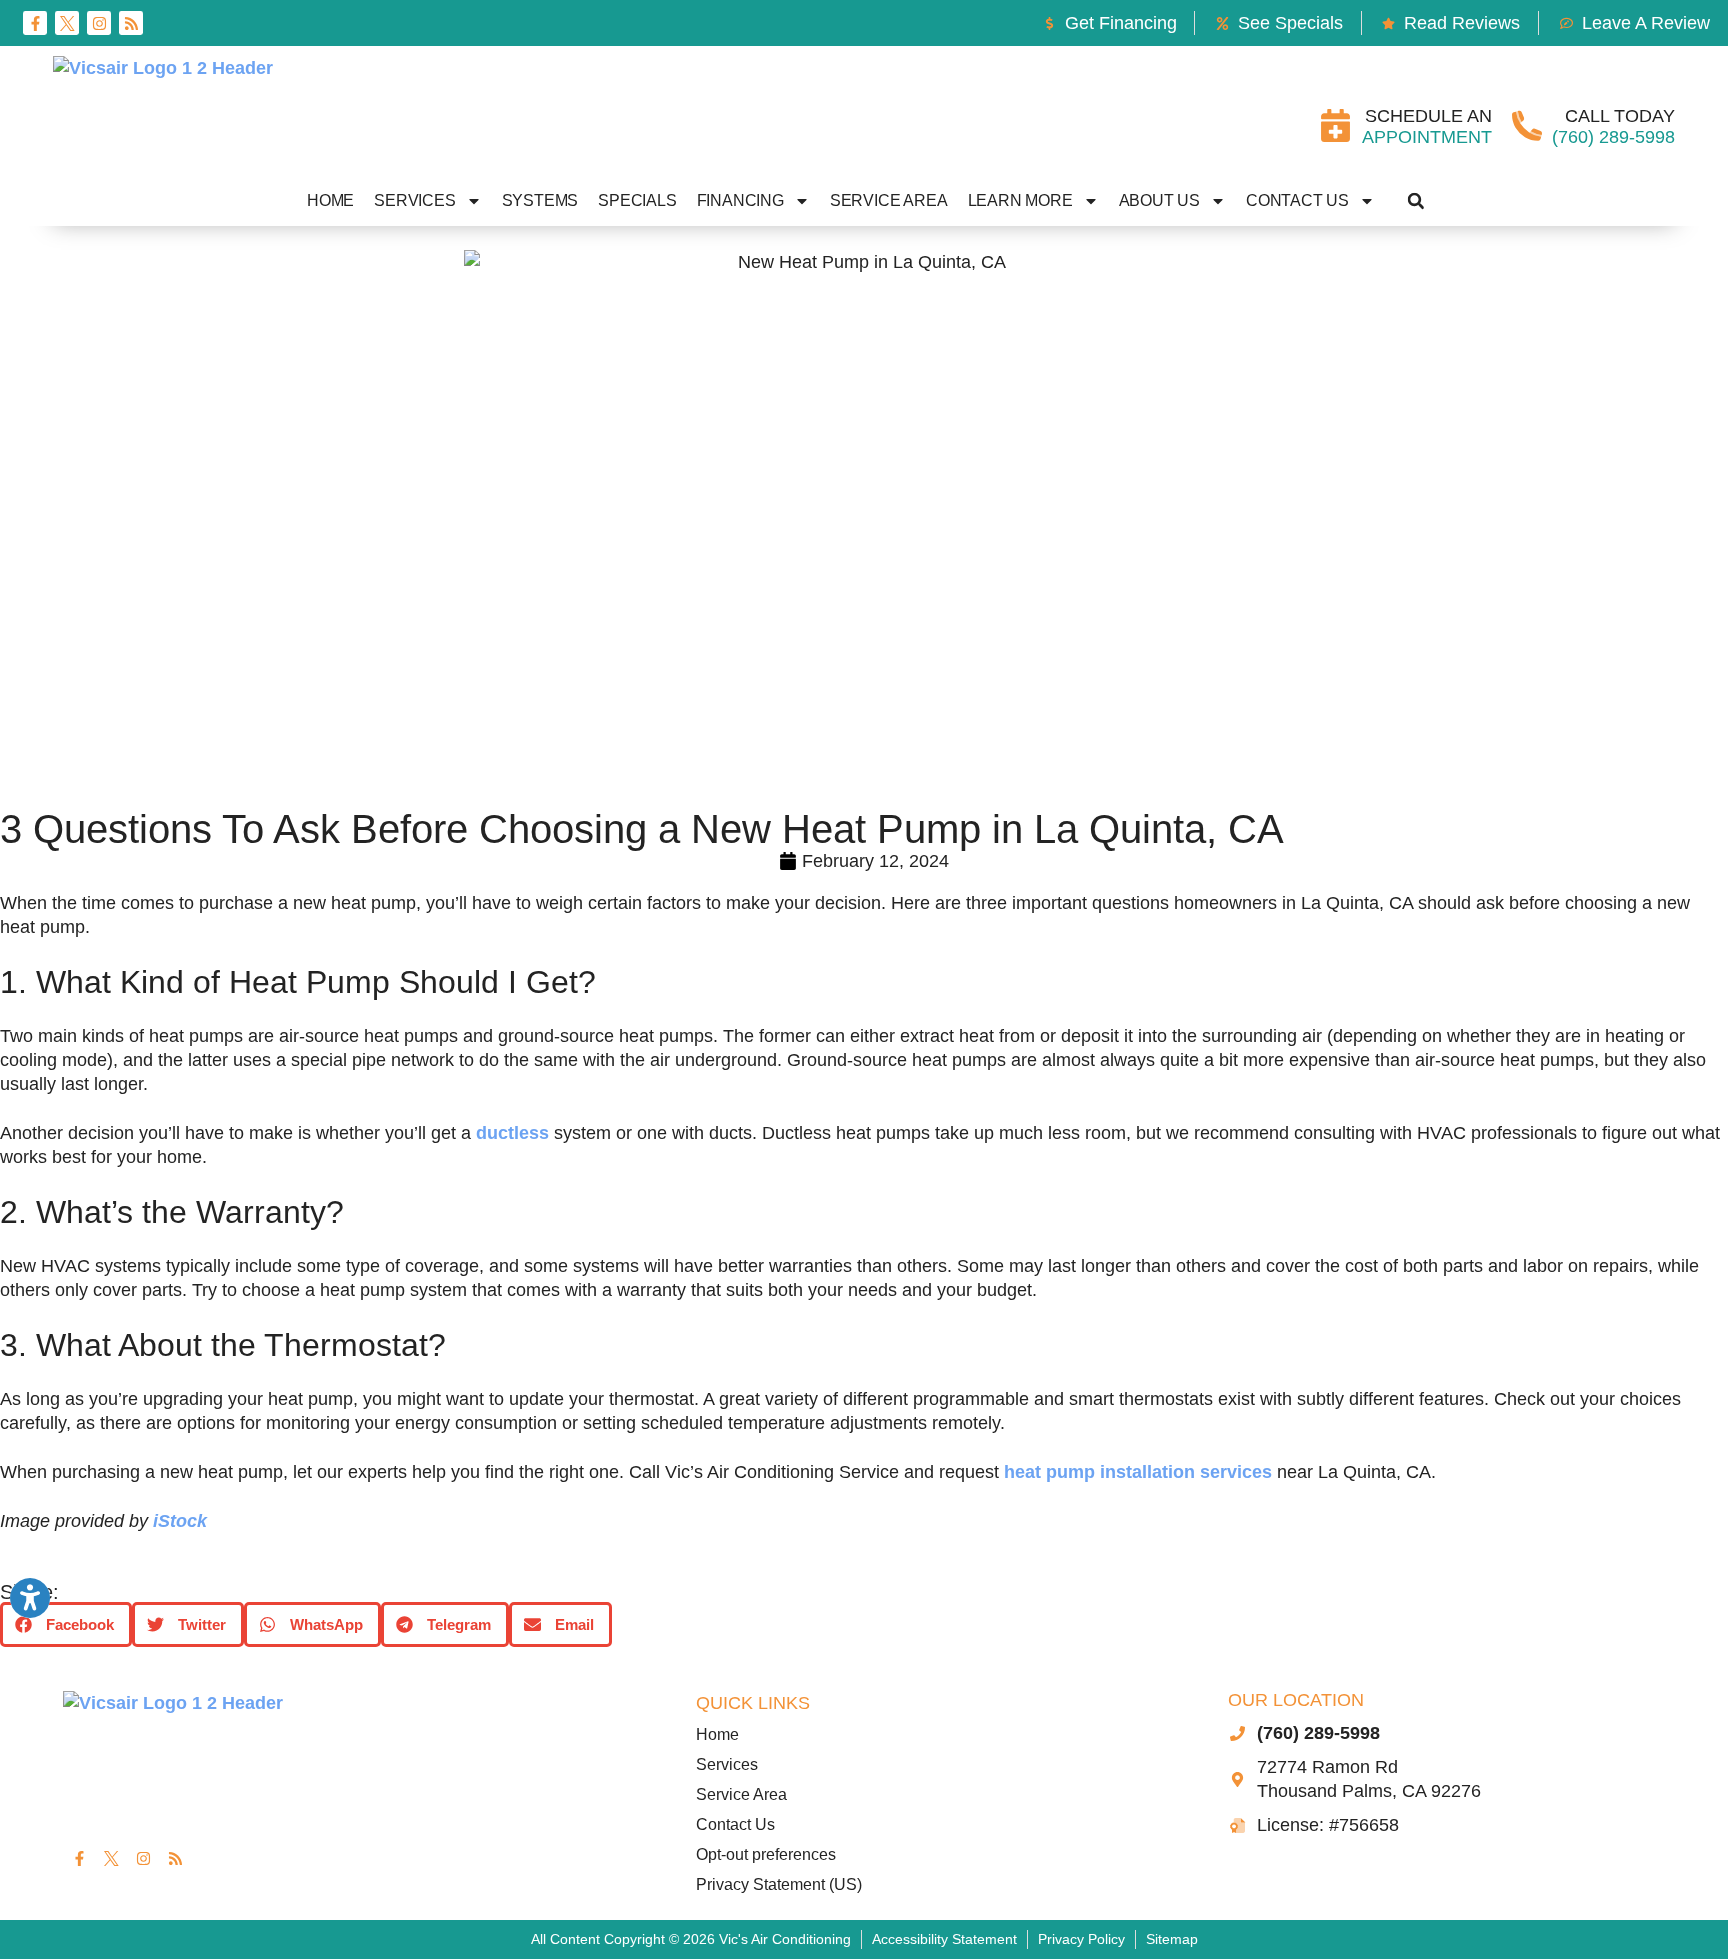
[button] (1416, 201)
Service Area (889, 200)
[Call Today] (1527, 126)
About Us (1159, 200)
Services (414, 200)
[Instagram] (99, 23)
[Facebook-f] (35, 23)
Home (330, 200)
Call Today (1620, 116)
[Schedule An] (1335, 125)
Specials (637, 200)
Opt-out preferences (766, 1854)
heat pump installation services (1138, 1472)
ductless (512, 1133)
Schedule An (1428, 116)
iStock (180, 1521)
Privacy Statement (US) (779, 1884)
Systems (540, 200)
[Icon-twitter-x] (67, 23)
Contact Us (1297, 200)
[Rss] (131, 23)
